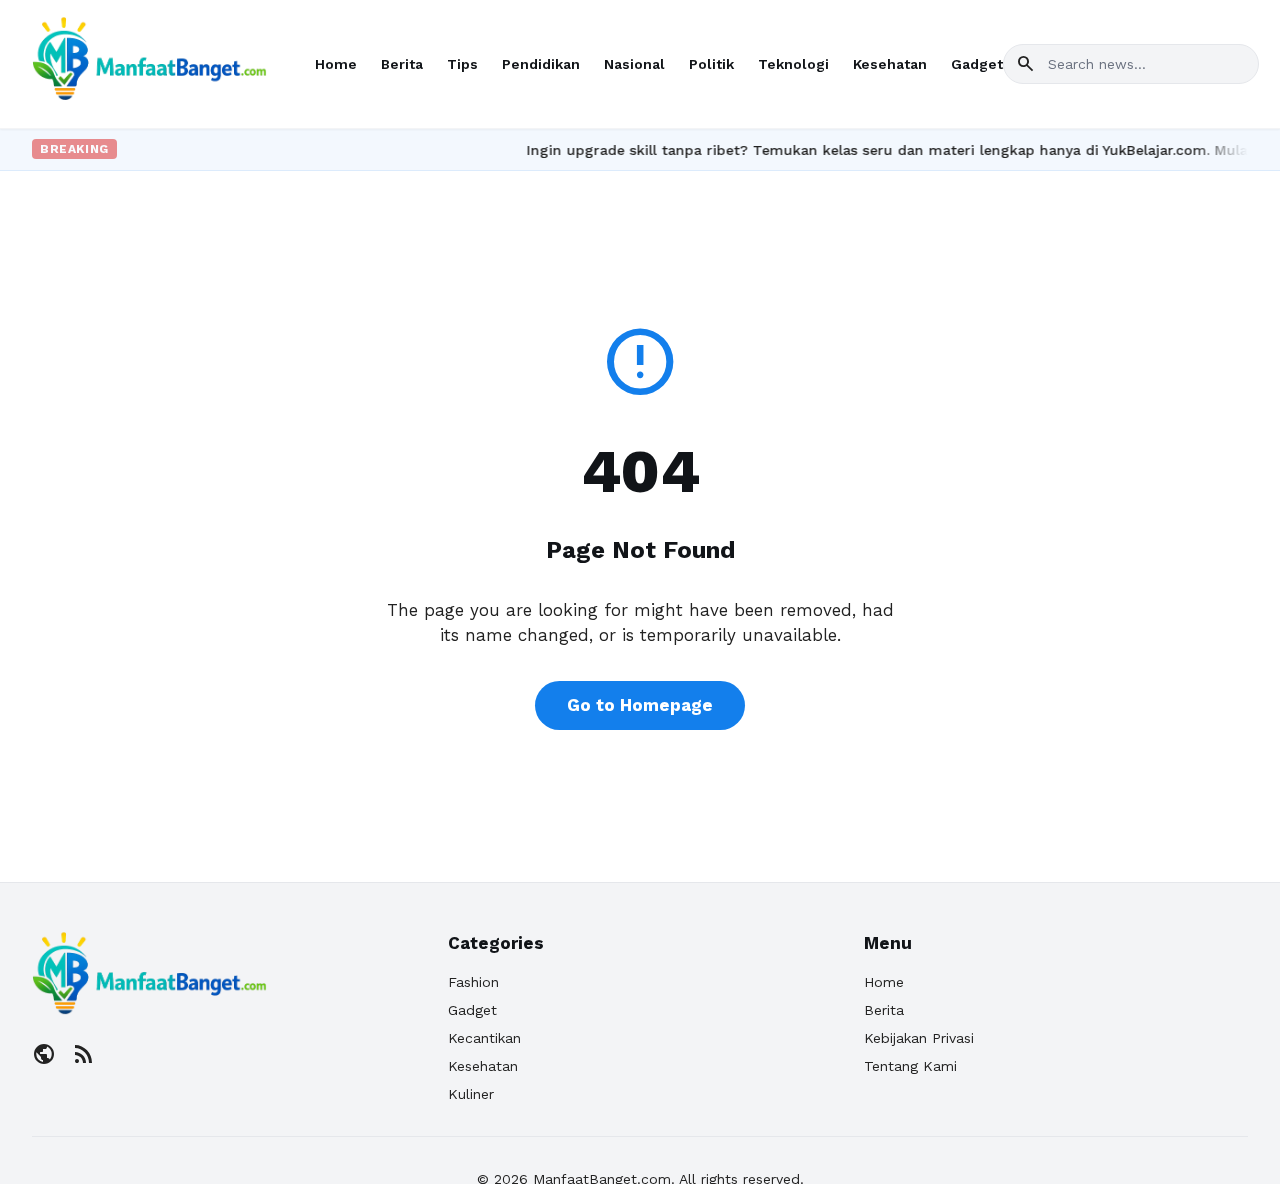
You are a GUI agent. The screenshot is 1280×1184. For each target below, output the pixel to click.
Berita (402, 64)
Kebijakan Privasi (919, 1038)
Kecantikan (484, 1038)
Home (336, 64)
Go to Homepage (640, 705)
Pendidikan (541, 64)
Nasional (634, 64)
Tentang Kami (910, 1066)
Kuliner (471, 1094)
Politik (711, 64)
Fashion (473, 982)
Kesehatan (890, 64)
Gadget (977, 64)
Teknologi (793, 64)
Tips (462, 64)
